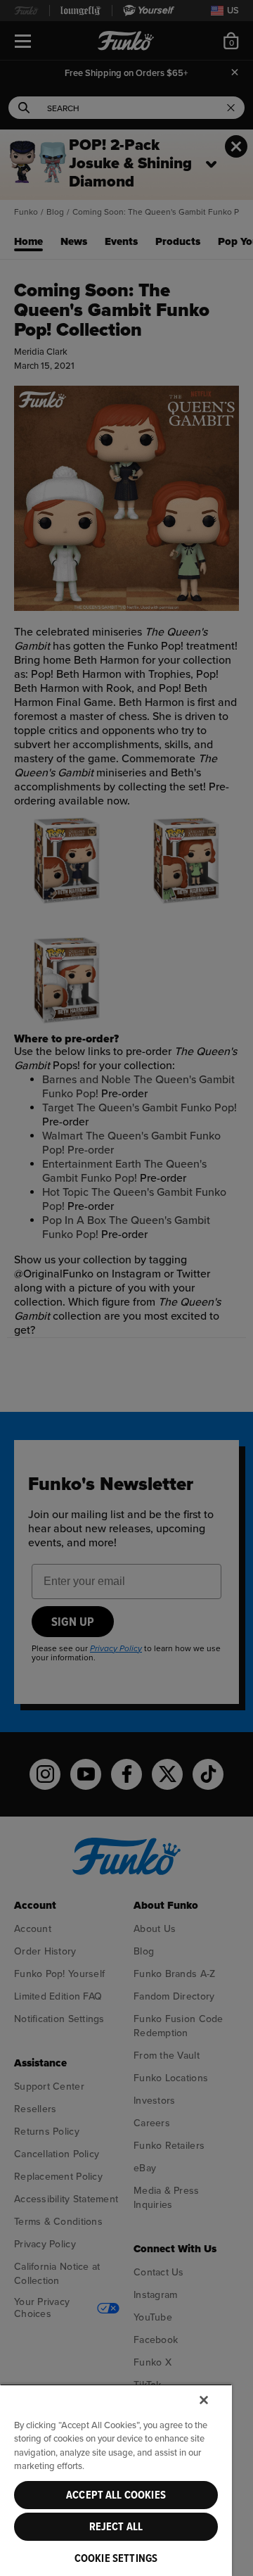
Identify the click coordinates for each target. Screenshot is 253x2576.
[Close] (204, 2400)
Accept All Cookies (116, 2495)
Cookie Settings (116, 2558)
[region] (116, 2480)
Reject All (116, 2527)
